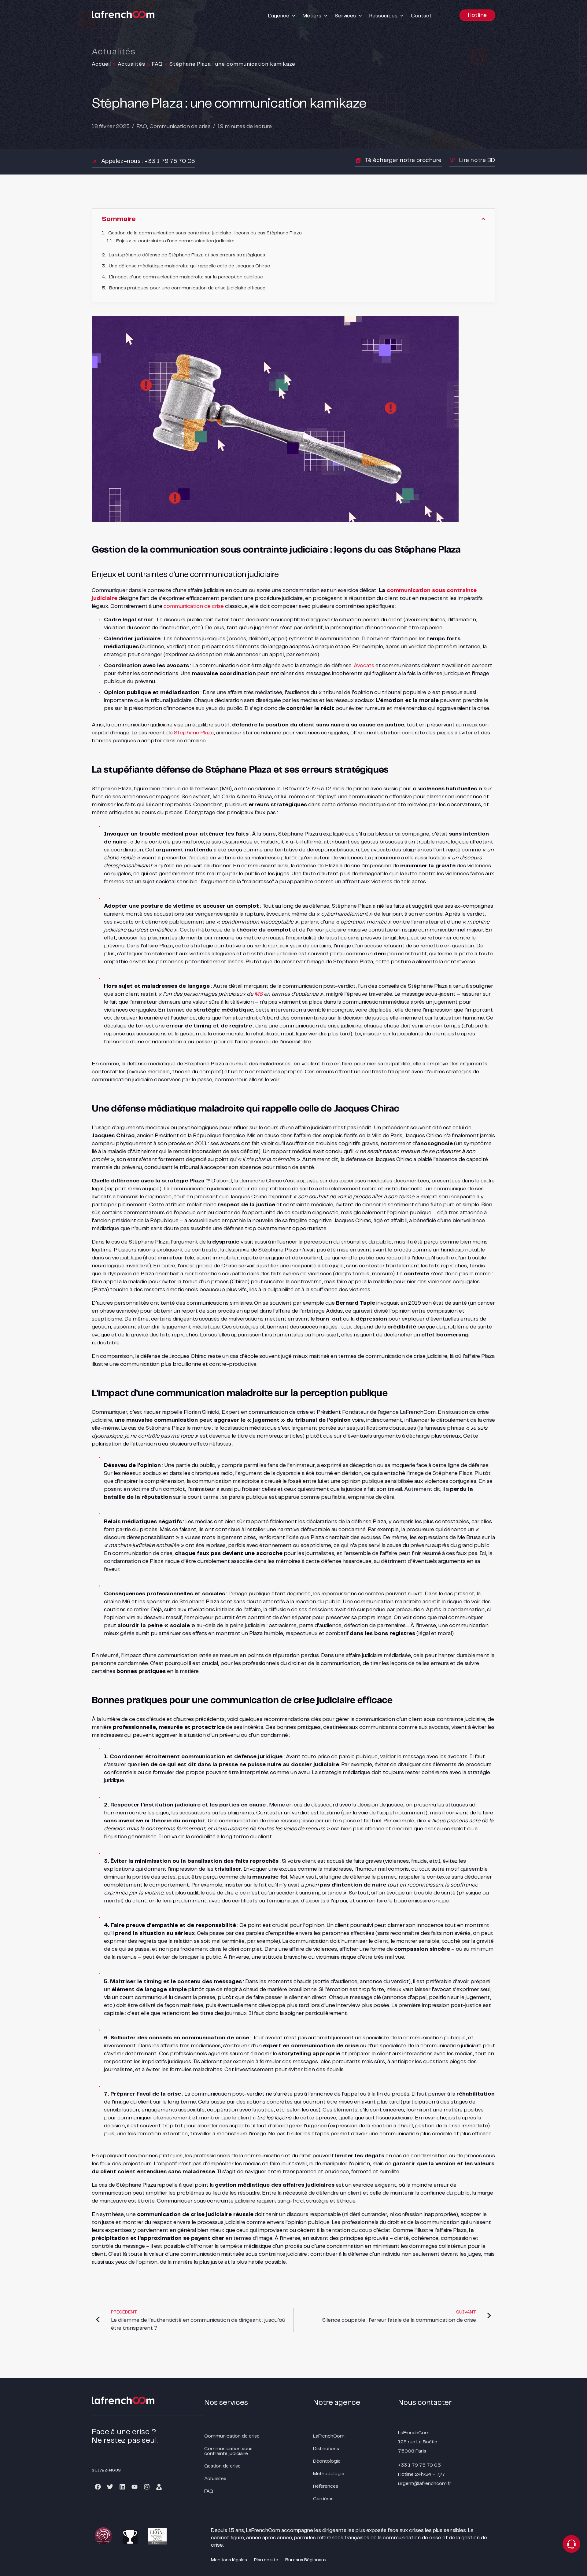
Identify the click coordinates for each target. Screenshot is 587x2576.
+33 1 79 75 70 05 (419, 2465)
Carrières (323, 2499)
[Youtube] (135, 2487)
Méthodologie (329, 2474)
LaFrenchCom (329, 2436)
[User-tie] (159, 2487)
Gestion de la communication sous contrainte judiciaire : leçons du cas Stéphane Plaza (205, 233)
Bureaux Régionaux (306, 2560)
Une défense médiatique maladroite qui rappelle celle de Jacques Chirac (189, 266)
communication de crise (194, 606)
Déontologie (327, 2461)
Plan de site (266, 2560)
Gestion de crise (222, 2466)
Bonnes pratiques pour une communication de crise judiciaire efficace (187, 288)
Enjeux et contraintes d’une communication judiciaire (175, 241)
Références (326, 2486)
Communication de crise (180, 127)
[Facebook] (98, 2487)
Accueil (101, 64)
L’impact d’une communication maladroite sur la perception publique (186, 277)
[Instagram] (147, 2487)
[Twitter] (110, 2487)
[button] (282, 16)
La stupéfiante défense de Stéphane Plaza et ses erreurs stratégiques (187, 255)
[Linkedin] (122, 2487)
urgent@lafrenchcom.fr (425, 2484)
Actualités (131, 64)
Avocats (364, 666)
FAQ (157, 64)
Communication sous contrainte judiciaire (228, 2451)
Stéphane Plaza (194, 733)
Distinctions (326, 2449)
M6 (258, 994)
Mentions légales (229, 2560)
